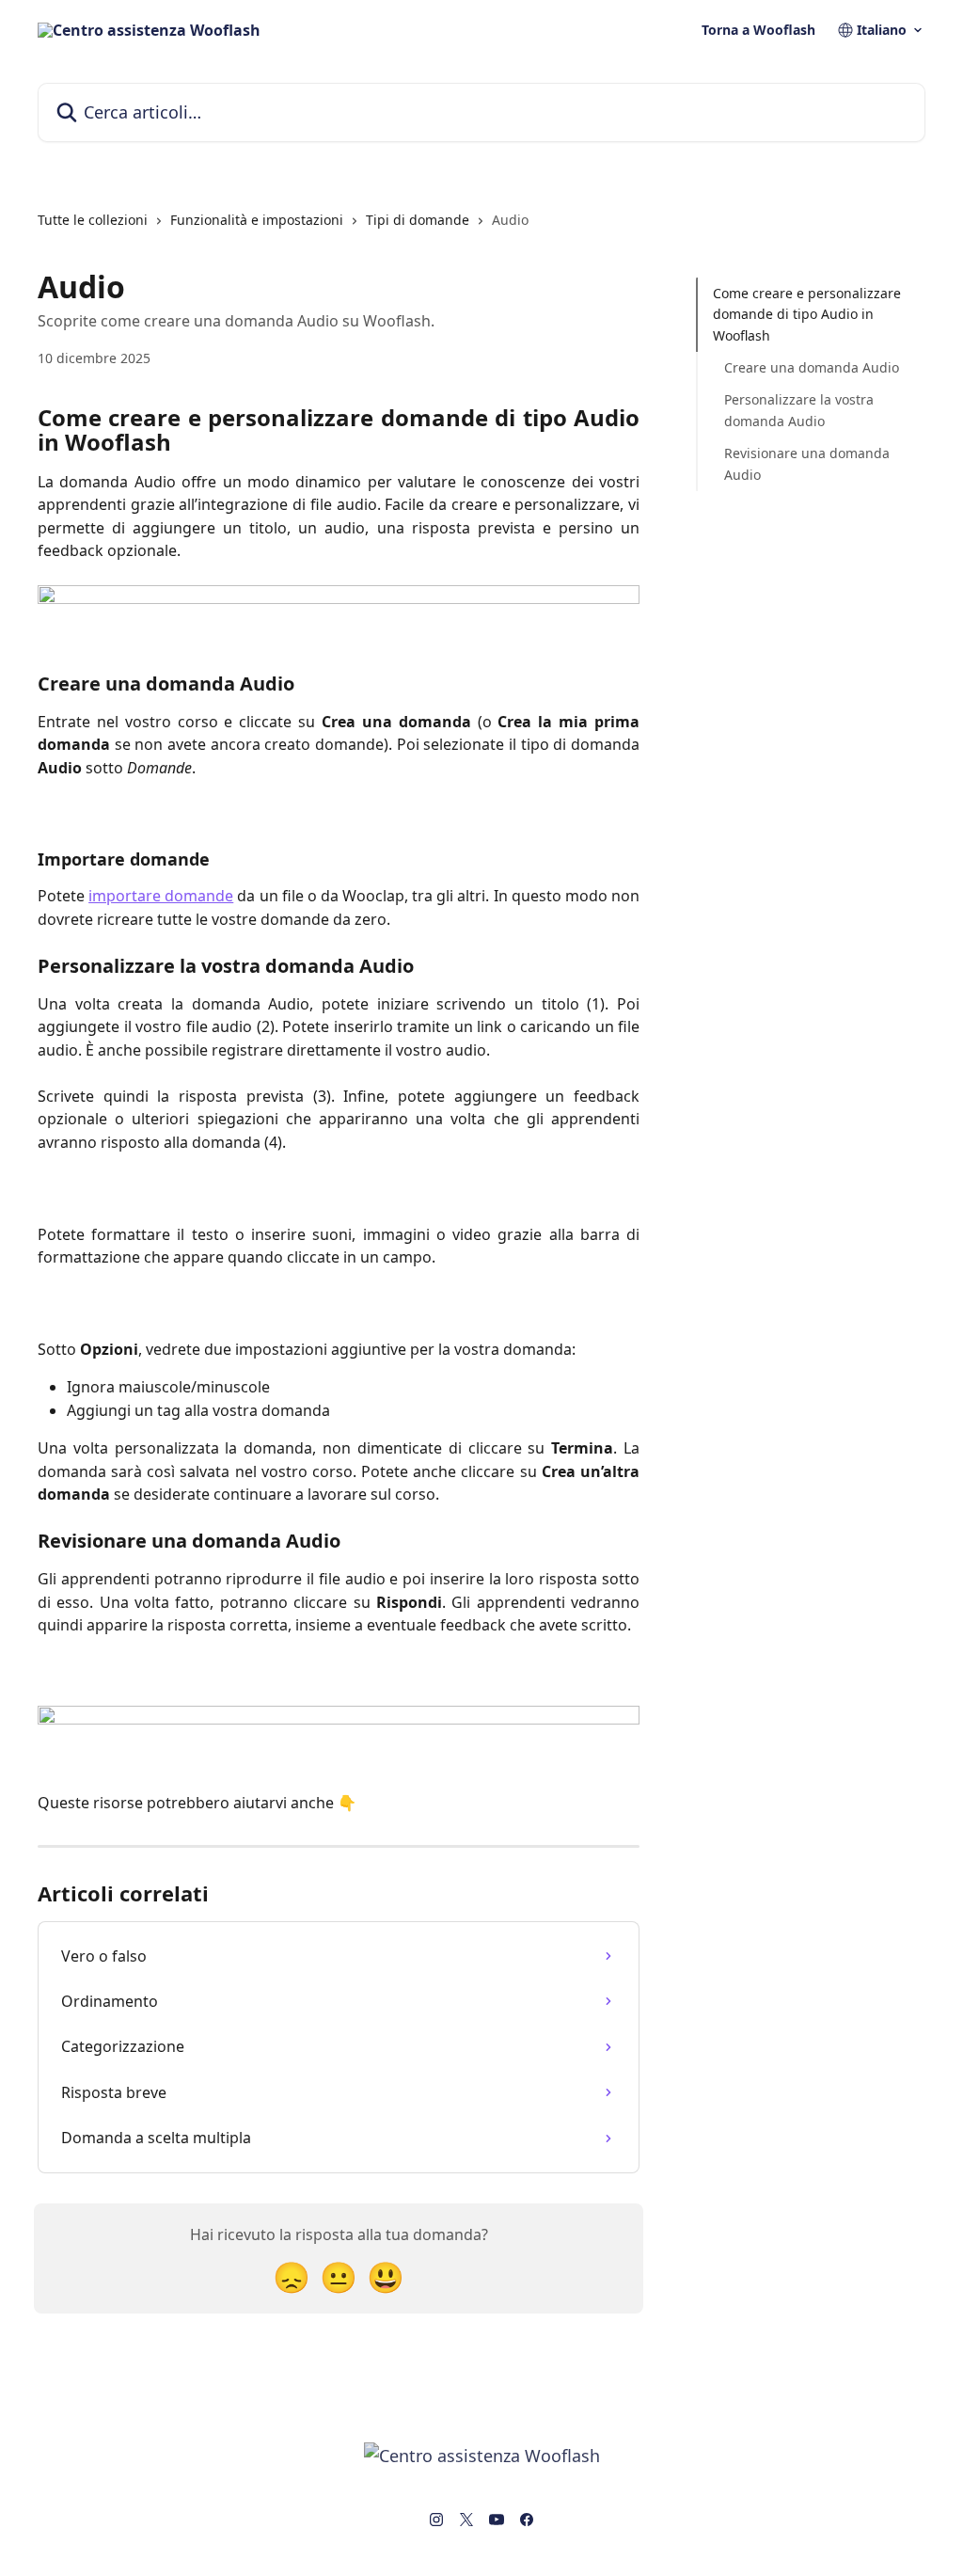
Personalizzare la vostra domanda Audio (799, 410)
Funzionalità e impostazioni (257, 220)
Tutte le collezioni (93, 220)
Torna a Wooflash (758, 30)
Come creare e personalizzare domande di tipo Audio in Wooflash (807, 314)
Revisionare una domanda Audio (807, 463)
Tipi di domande (418, 220)
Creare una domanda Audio (812, 367)
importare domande (161, 896)
